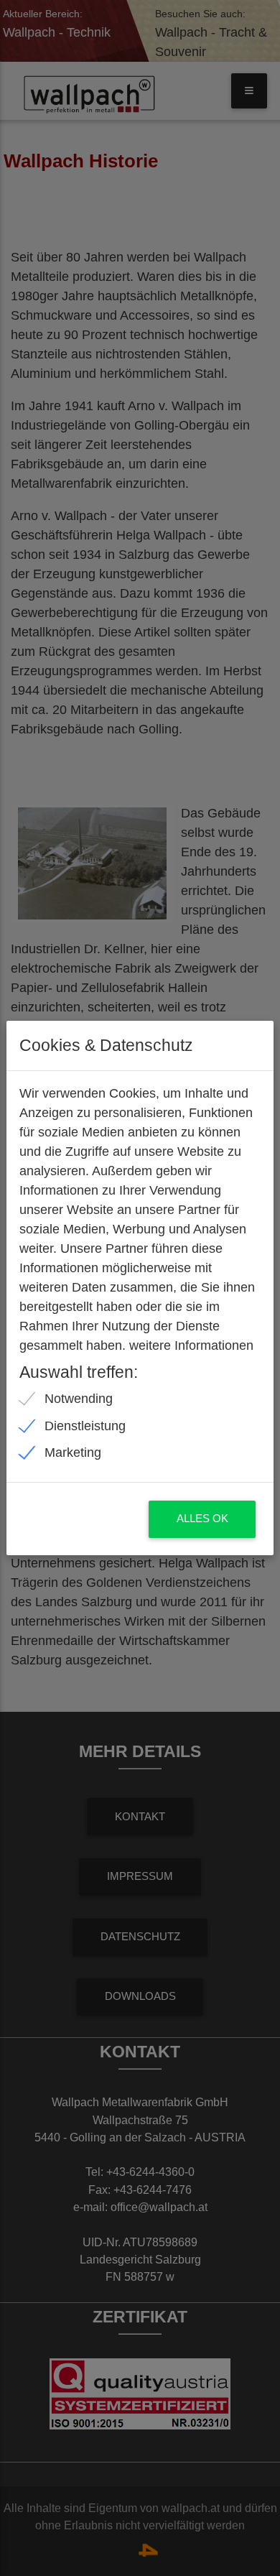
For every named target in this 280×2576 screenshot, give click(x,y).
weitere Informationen (191, 1345)
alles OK (202, 1519)
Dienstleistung (85, 1426)
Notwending (79, 1399)
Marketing (73, 1453)
